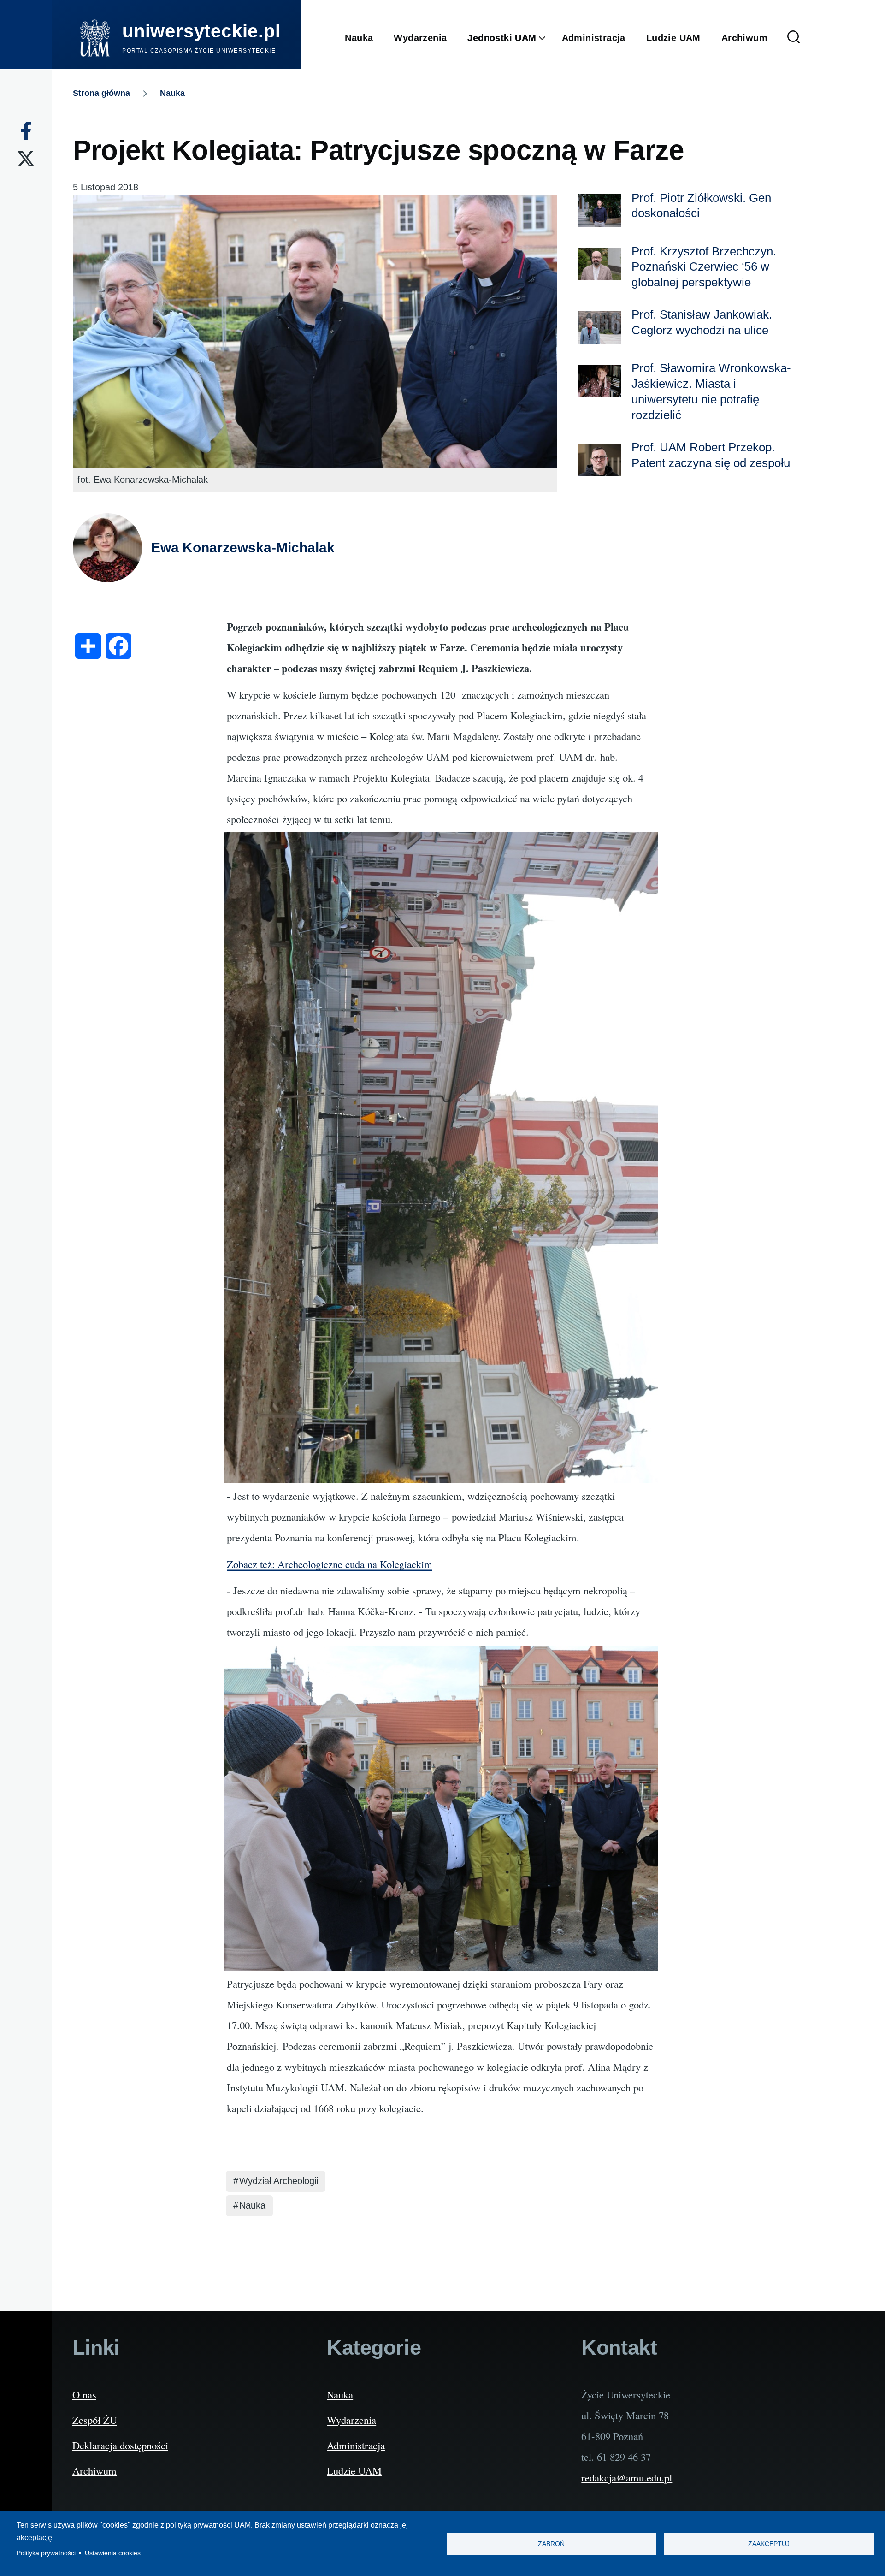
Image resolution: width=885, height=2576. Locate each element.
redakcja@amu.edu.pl (627, 2477)
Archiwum (94, 2470)
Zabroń (551, 2544)
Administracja (356, 2445)
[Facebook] (26, 131)
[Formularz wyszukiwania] (794, 38)
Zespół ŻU (95, 2420)
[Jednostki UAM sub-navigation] (549, 38)
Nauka (172, 93)
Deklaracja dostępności (120, 2445)
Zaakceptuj (769, 2544)
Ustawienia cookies (113, 2553)
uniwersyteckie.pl (201, 31)
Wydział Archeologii (279, 2181)
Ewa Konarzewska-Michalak (243, 548)
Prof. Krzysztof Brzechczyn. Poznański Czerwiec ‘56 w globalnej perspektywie (704, 267)
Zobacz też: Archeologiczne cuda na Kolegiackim (330, 1564)
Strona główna (101, 93)
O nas (84, 2394)
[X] (26, 159)
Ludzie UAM (354, 2470)
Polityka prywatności (46, 2553)
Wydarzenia (351, 2420)
